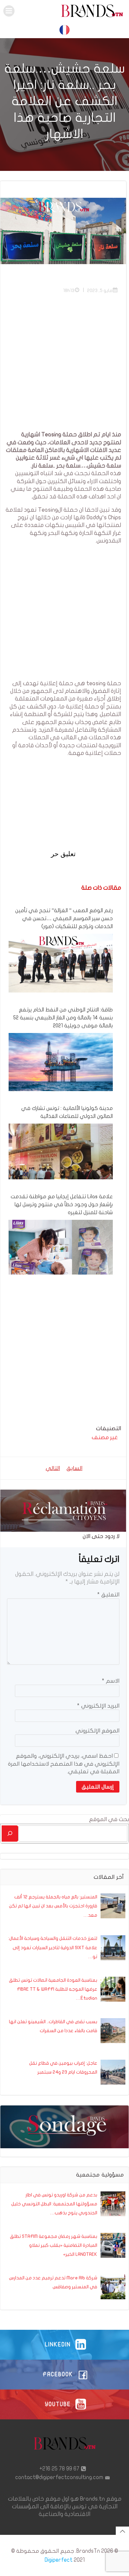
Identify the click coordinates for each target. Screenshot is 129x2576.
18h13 (69, 291)
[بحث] (10, 1834)
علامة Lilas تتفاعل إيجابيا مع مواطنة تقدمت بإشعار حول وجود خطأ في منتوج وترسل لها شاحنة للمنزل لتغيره (62, 1205)
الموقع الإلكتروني (97, 1731)
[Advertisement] (64, 366)
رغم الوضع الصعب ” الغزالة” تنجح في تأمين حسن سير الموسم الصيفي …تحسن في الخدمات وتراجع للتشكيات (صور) (64, 919)
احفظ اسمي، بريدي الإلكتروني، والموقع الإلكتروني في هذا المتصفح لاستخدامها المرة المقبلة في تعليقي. (64, 1764)
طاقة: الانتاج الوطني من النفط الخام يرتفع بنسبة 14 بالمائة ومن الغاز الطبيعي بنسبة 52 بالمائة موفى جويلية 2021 (63, 1018)
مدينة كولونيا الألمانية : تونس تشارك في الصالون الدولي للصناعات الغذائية (67, 1112)
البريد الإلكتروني (98, 1706)
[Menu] (9, 11)
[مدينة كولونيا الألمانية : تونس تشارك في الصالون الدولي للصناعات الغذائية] (61, 1151)
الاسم (111, 1681)
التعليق (108, 1595)
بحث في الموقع (109, 1819)
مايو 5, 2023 (100, 291)
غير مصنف (105, 1437)
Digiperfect (59, 2560)
